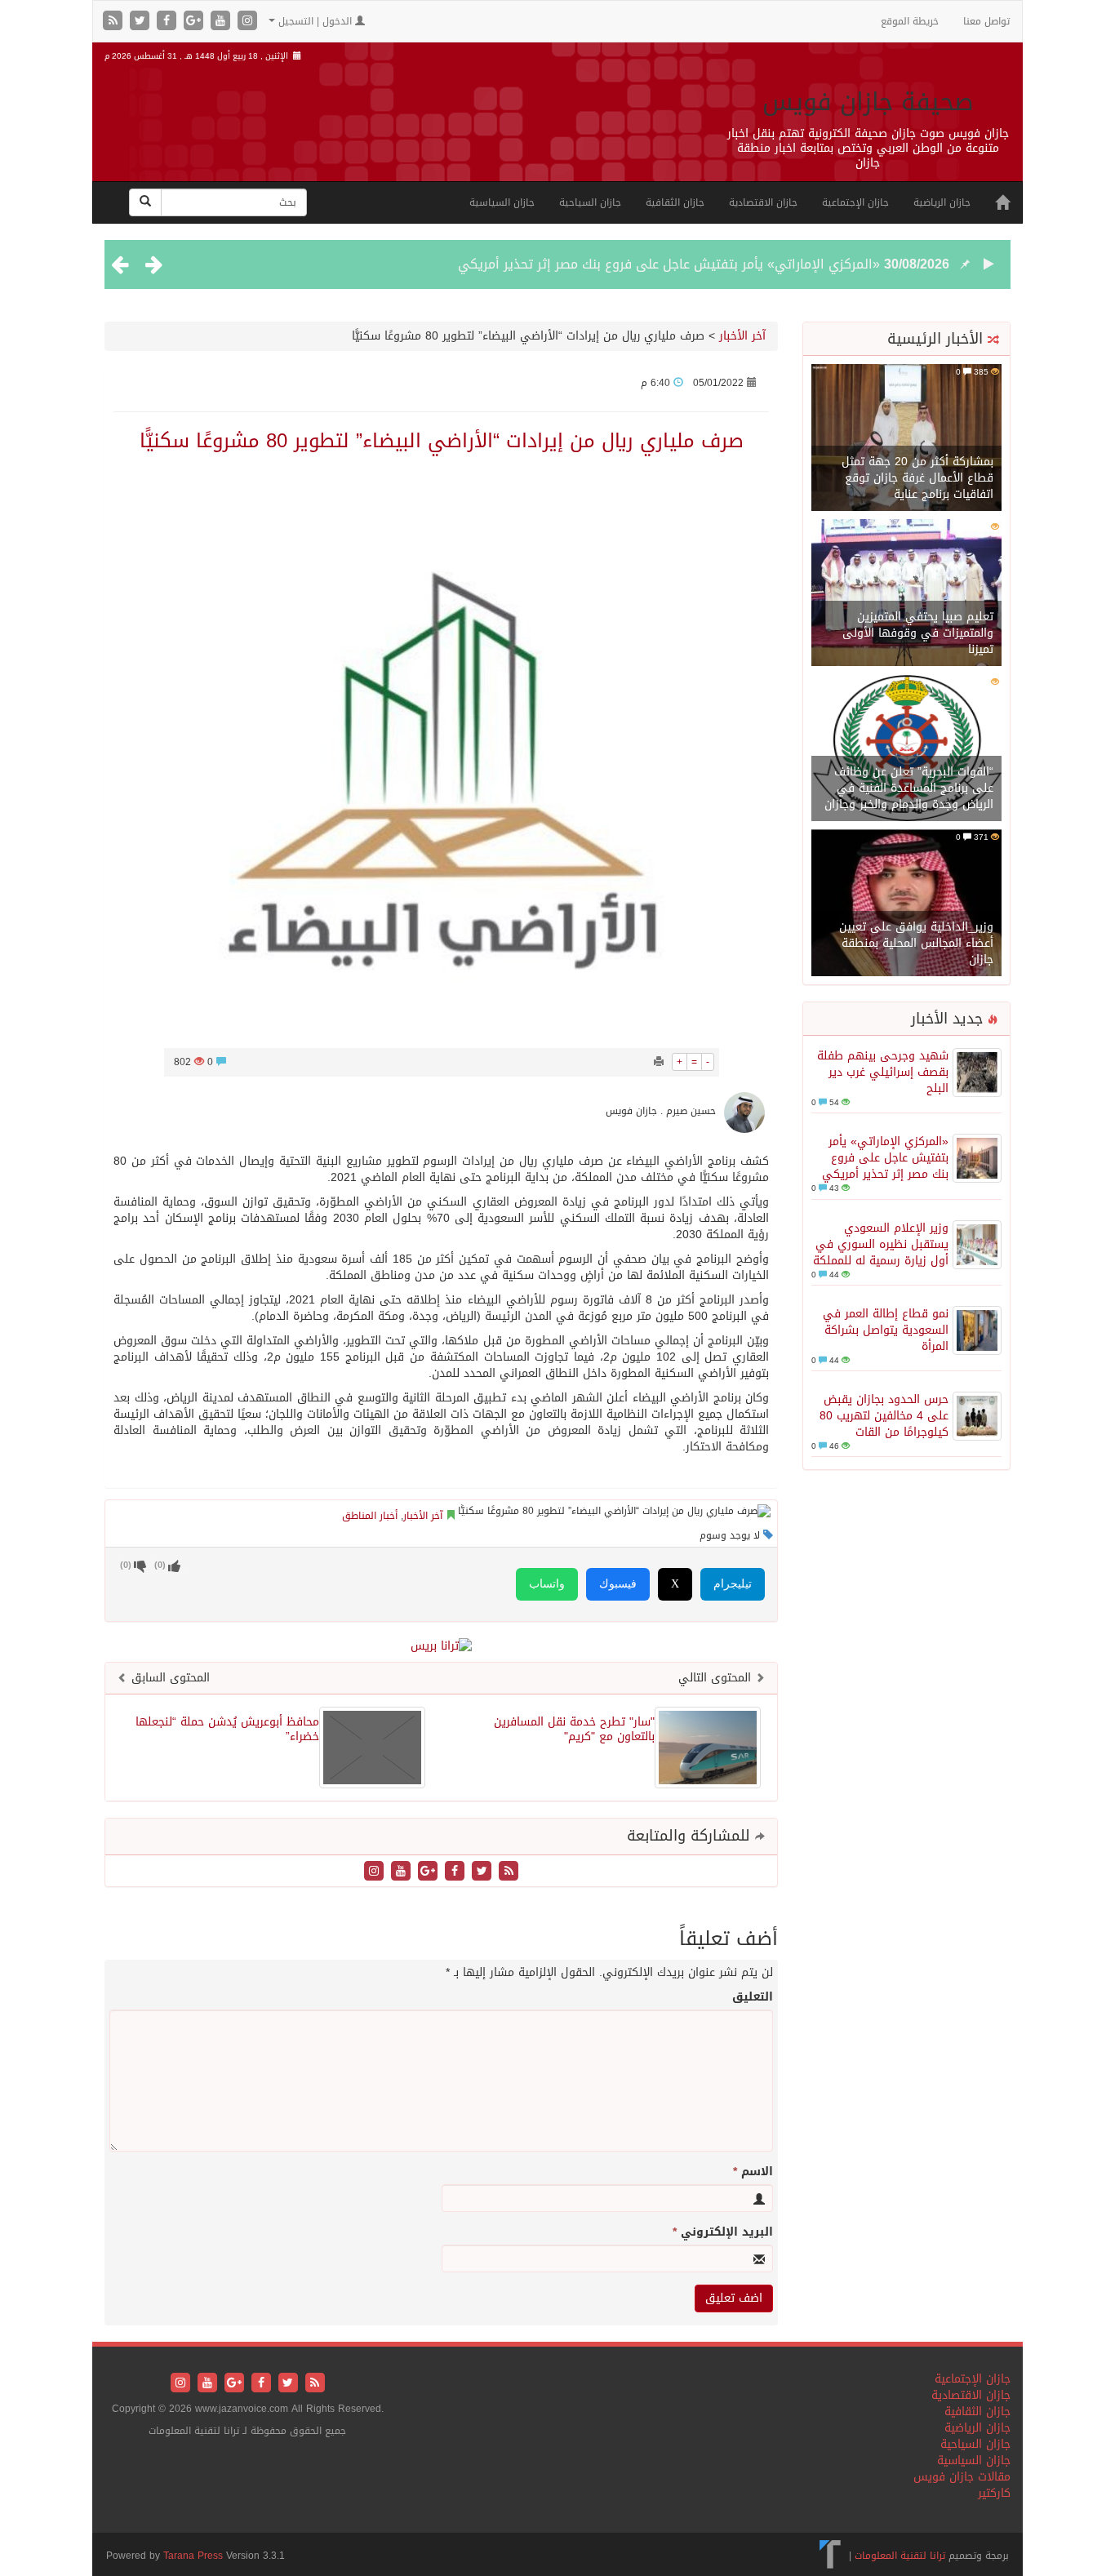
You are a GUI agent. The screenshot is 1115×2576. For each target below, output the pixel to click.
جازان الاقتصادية (763, 202)
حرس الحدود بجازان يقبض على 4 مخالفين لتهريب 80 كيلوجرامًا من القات (884, 1416)
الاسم (753, 2172)
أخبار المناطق (370, 1516)
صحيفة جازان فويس (868, 102)
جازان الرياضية (942, 202)
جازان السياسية (502, 202)
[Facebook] (169, 22)
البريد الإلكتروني (723, 2232)
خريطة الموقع (910, 21)
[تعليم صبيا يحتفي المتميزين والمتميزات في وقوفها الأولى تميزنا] (906, 594)
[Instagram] (247, 22)
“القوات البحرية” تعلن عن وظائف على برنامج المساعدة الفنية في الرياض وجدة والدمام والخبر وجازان (909, 788)
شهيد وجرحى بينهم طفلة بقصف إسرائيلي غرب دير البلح (883, 1072)
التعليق (753, 1997)
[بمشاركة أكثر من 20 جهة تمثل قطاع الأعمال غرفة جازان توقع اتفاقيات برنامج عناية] (906, 439)
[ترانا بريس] (831, 2556)
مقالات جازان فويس (962, 2477)
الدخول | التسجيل (315, 21)
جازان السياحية (590, 202)
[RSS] (115, 22)
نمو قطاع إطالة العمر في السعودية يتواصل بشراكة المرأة (886, 1330)
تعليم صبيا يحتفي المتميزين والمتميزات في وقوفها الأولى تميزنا (918, 633)
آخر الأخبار (742, 336)
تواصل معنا (986, 21)
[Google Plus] (195, 22)
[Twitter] (142, 22)
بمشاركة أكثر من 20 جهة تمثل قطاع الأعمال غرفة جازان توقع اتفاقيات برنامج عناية (917, 478)
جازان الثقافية (675, 202)
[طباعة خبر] (659, 1062)
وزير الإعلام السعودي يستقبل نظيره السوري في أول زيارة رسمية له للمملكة (881, 1244)
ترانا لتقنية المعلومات (900, 2556)
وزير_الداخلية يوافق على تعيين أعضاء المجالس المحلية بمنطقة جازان (916, 943)
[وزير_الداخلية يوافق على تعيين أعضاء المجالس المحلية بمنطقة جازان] (906, 904)
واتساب (547, 1584)
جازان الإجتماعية (855, 202)
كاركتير (994, 2493)
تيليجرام (733, 1584)
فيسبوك (618, 1584)
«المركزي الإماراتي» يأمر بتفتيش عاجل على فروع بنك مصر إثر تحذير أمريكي (669, 264)
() (126, 1565)
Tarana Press (193, 2556)
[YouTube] (222, 22)
